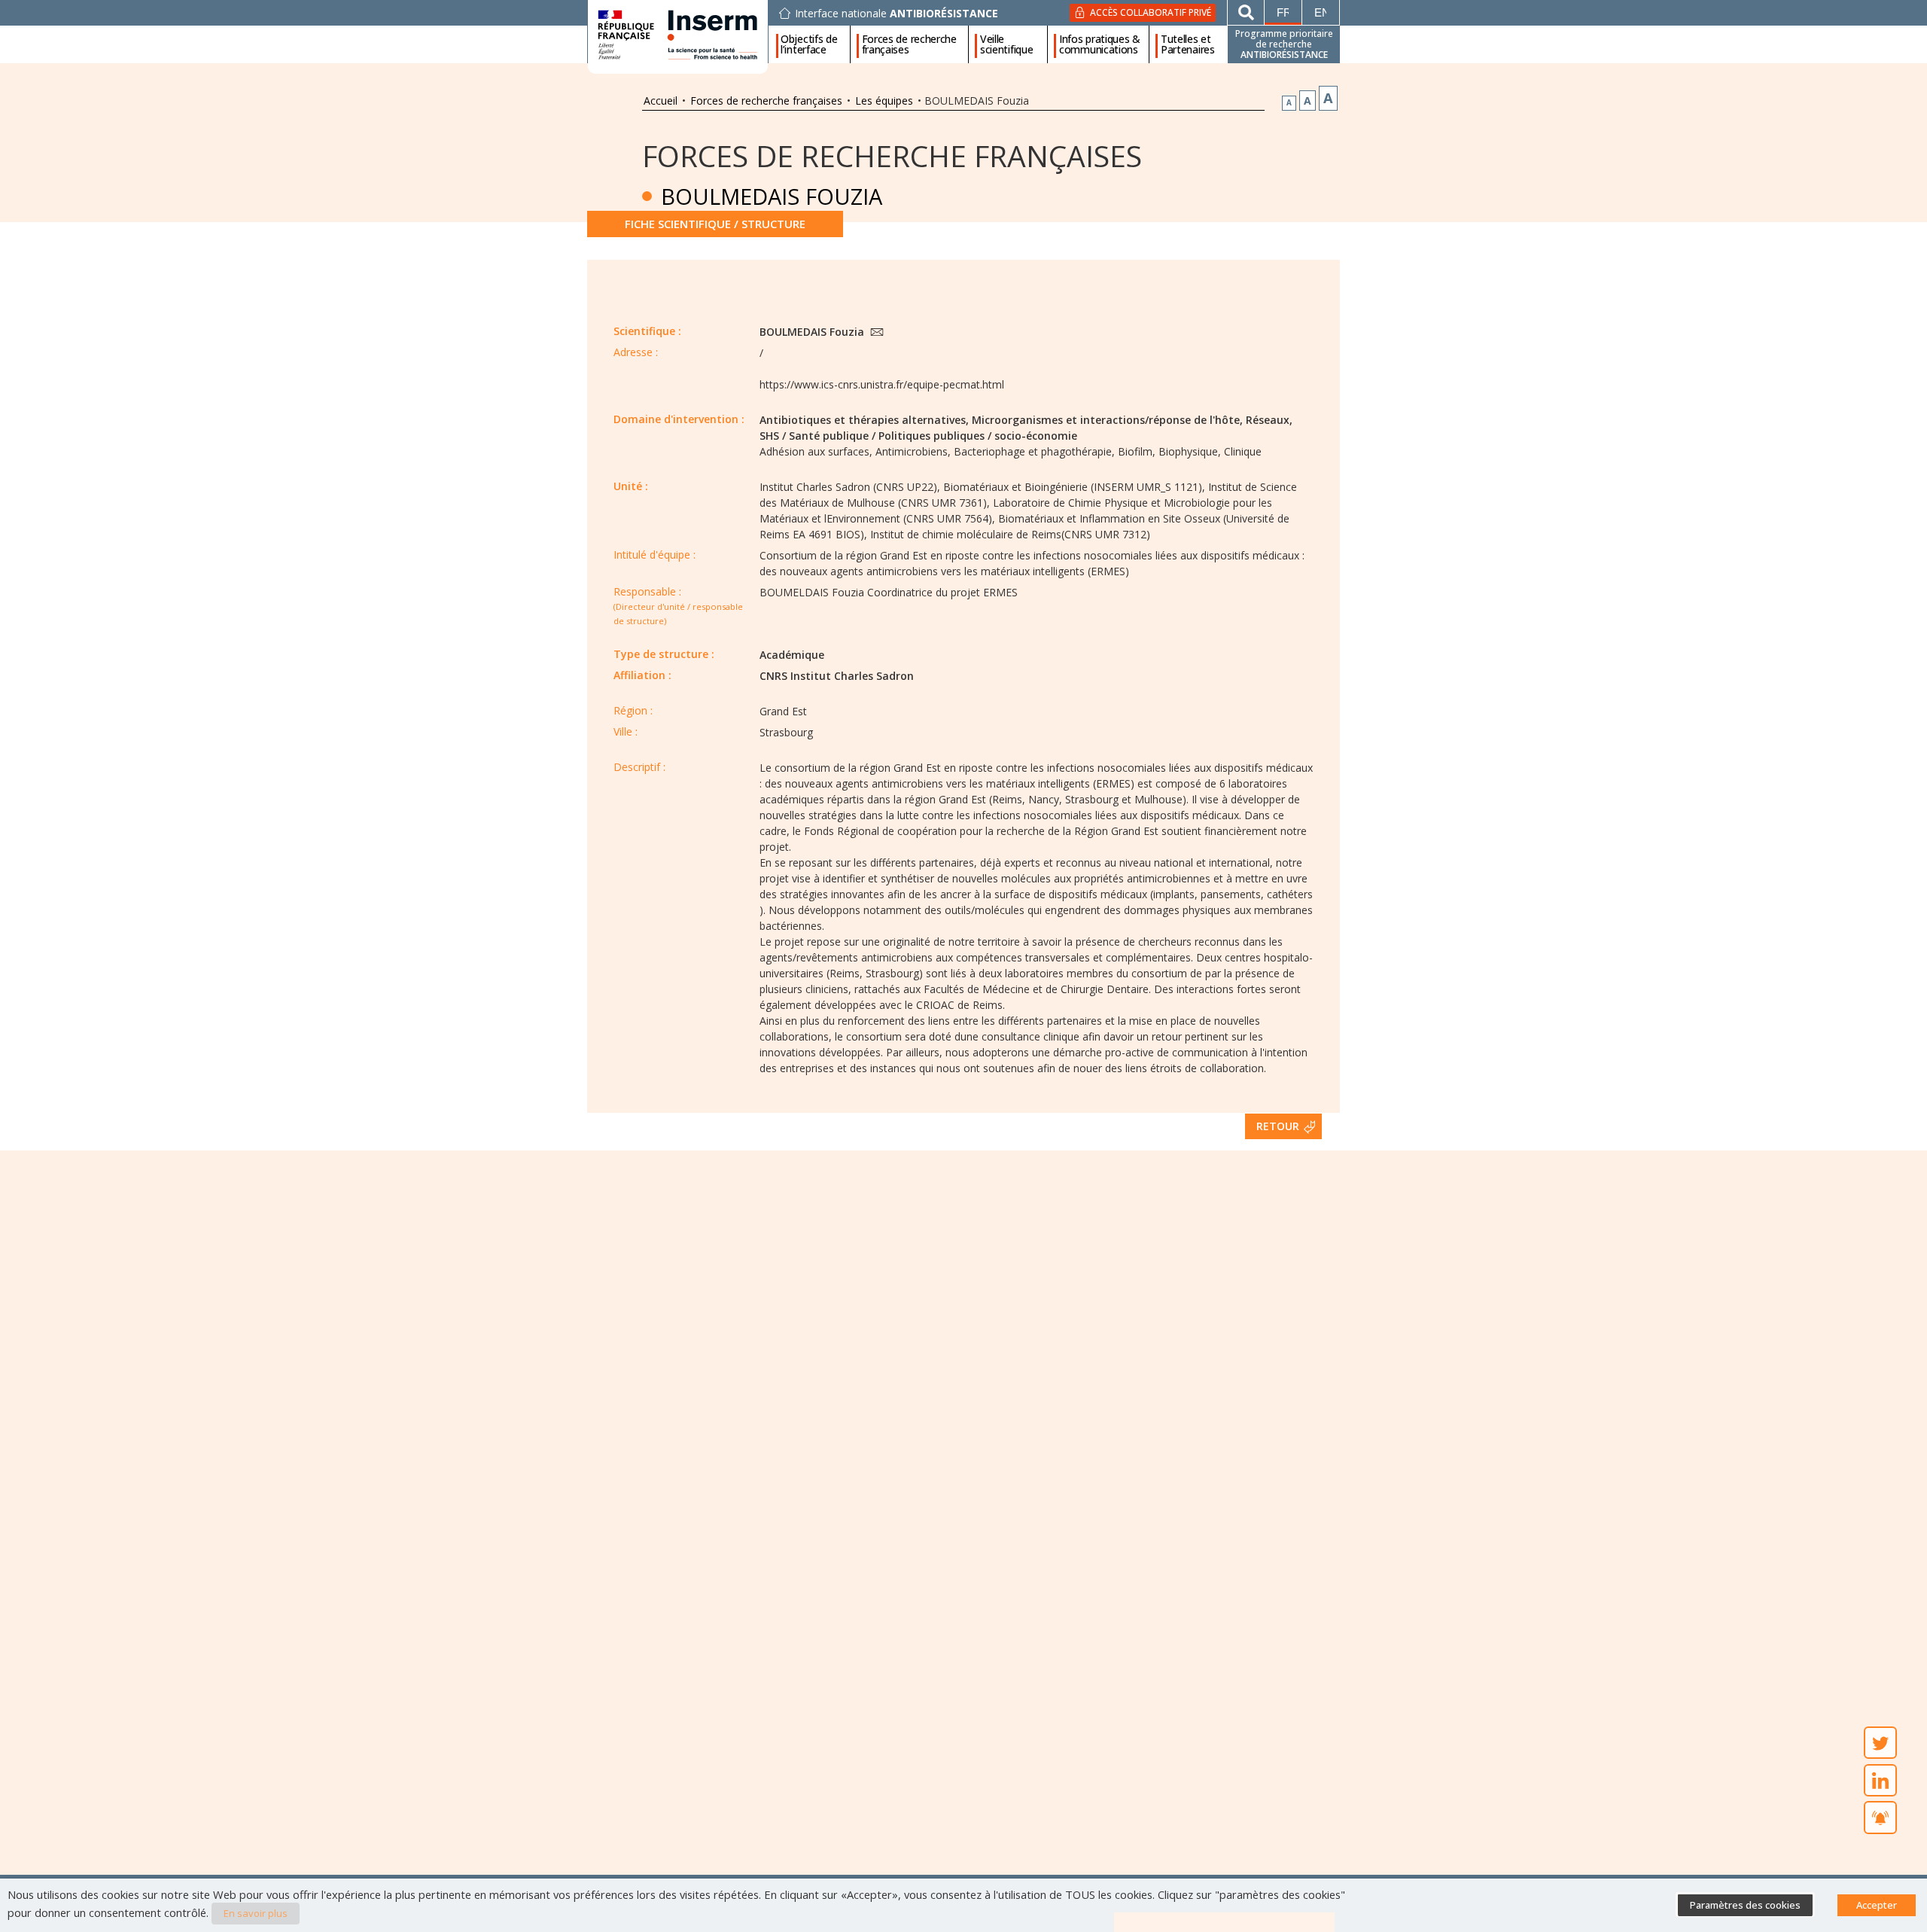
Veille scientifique (1006, 44)
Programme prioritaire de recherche (1284, 44)
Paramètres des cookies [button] (1745, 1905)
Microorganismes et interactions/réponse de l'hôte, (1107, 420)
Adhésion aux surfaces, (816, 451)
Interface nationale (897, 14)
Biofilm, (1137, 451)
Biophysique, (1190, 451)
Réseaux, (1269, 420)
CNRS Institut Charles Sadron (837, 676)
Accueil (661, 101)
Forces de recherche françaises (909, 44)
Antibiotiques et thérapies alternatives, (864, 420)
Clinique (1243, 451)
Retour (1278, 1126)
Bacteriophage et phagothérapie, (1034, 451)
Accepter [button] (1877, 1905)
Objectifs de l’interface (809, 44)
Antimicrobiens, (913, 451)
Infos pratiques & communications (1100, 44)
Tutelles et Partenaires (1188, 44)
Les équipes (884, 101)
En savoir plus (256, 1913)
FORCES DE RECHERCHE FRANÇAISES (892, 155)
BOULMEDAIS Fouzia (813, 332)
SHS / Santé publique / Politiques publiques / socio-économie (918, 436)
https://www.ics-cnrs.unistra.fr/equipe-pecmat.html (882, 384)
